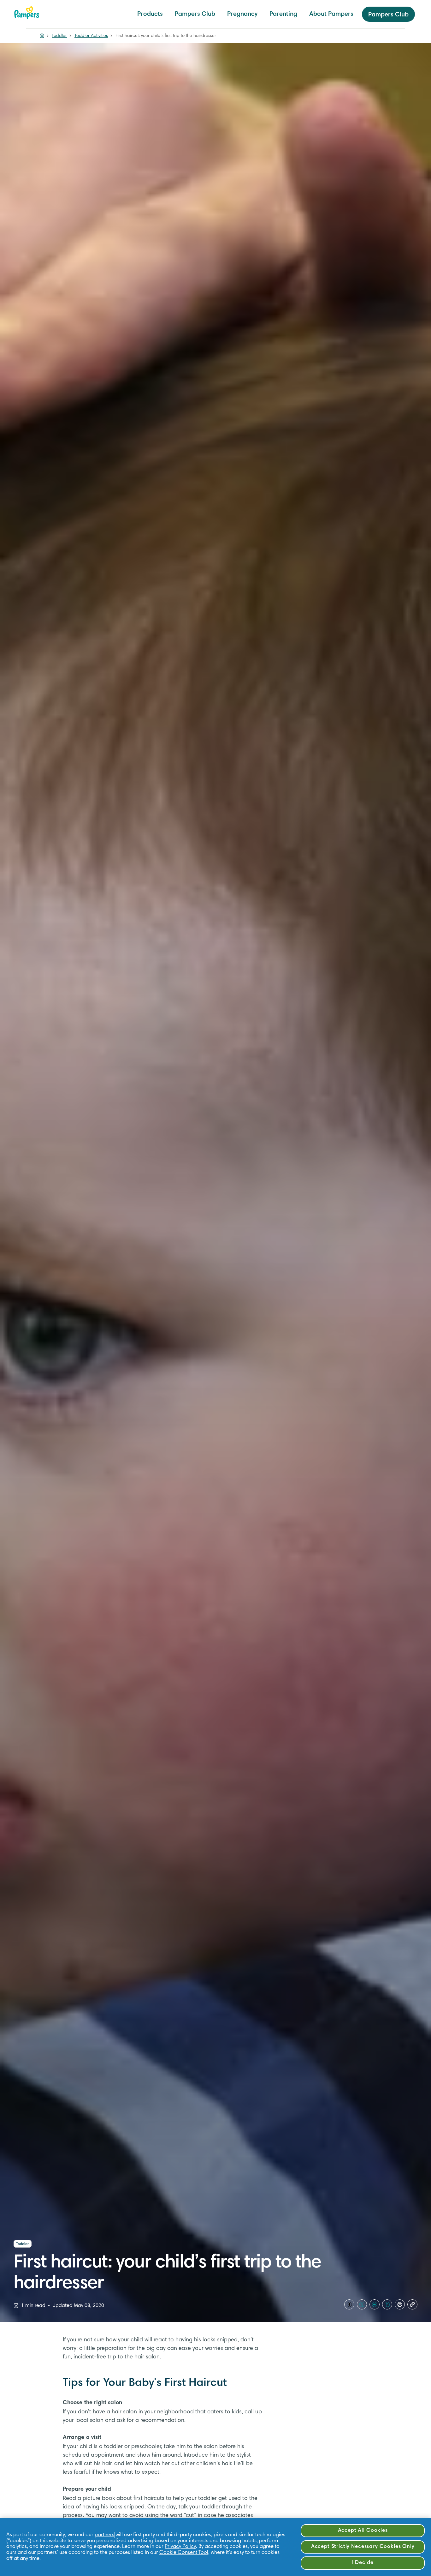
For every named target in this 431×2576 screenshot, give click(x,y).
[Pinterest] (387, 2304)
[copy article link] (412, 2304)
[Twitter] (362, 2304)
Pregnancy (242, 14)
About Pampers (331, 14)
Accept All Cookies (363, 2531)
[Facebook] (349, 2304)
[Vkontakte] (375, 2304)
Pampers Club (195, 14)
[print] (400, 2304)
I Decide (363, 2563)
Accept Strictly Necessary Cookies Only (363, 2547)
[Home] (27, 13)
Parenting (283, 14)
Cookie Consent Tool (184, 2553)
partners (104, 2535)
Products (150, 14)
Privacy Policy (180, 2547)
